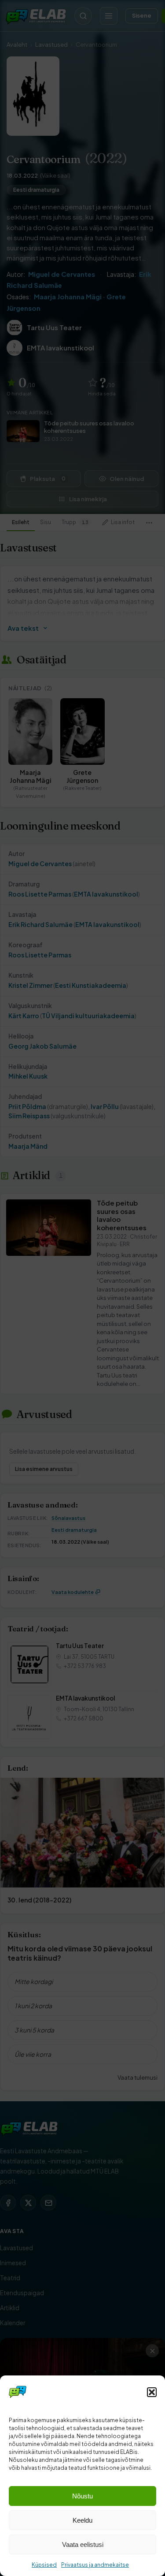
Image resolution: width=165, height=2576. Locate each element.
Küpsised (44, 2565)
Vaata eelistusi (83, 2544)
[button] (152, 2392)
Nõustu (82, 2496)
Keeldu (82, 2520)
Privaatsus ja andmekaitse (95, 2565)
